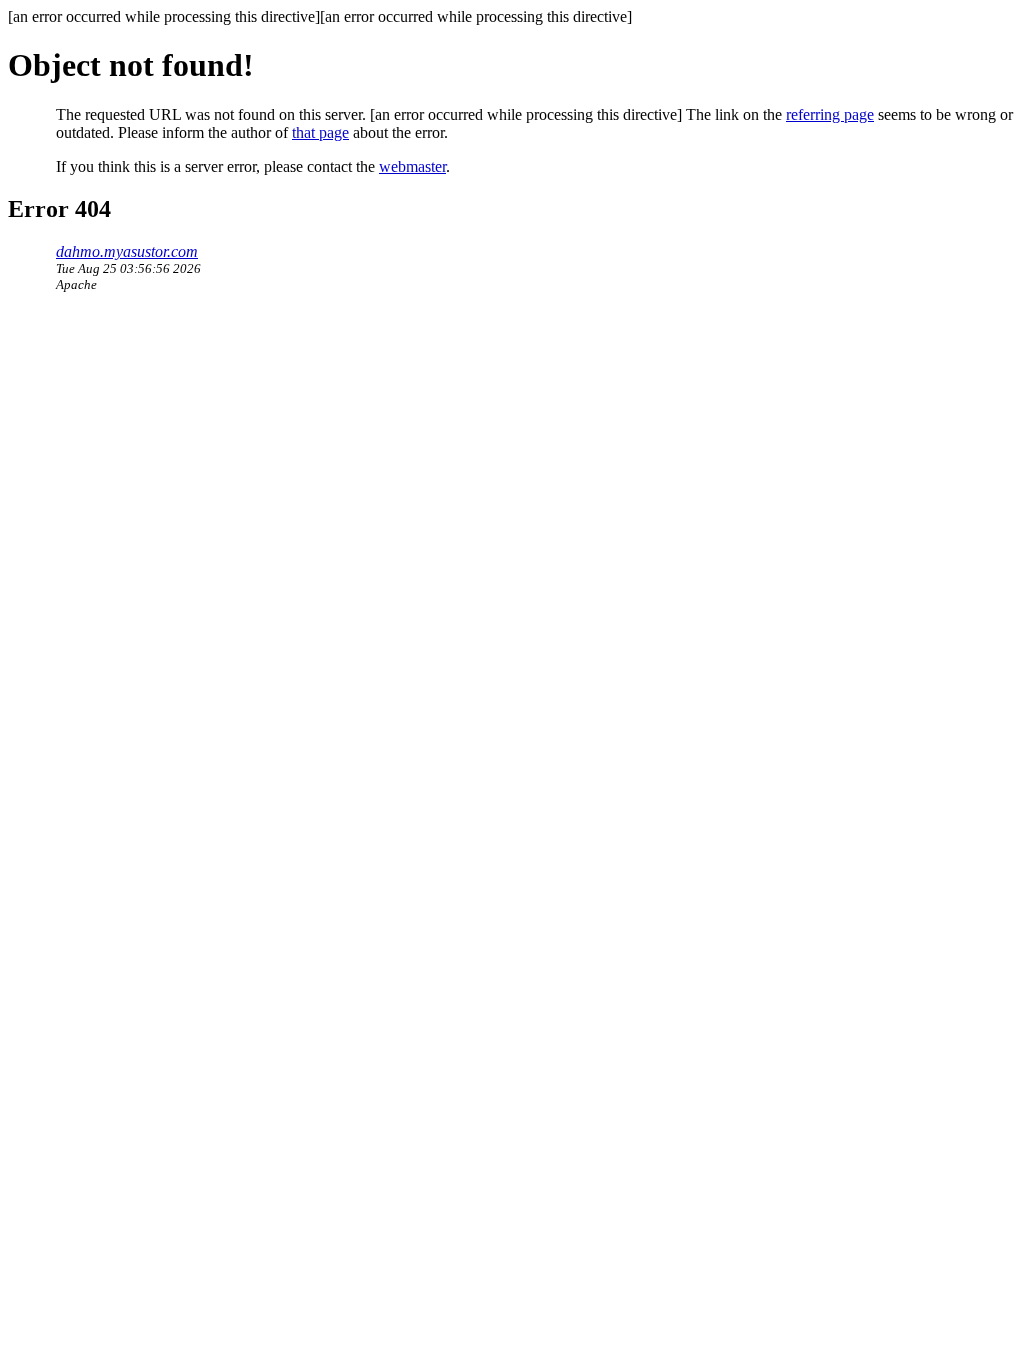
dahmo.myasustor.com (127, 251)
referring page (830, 114)
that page (320, 132)
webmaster (412, 166)
